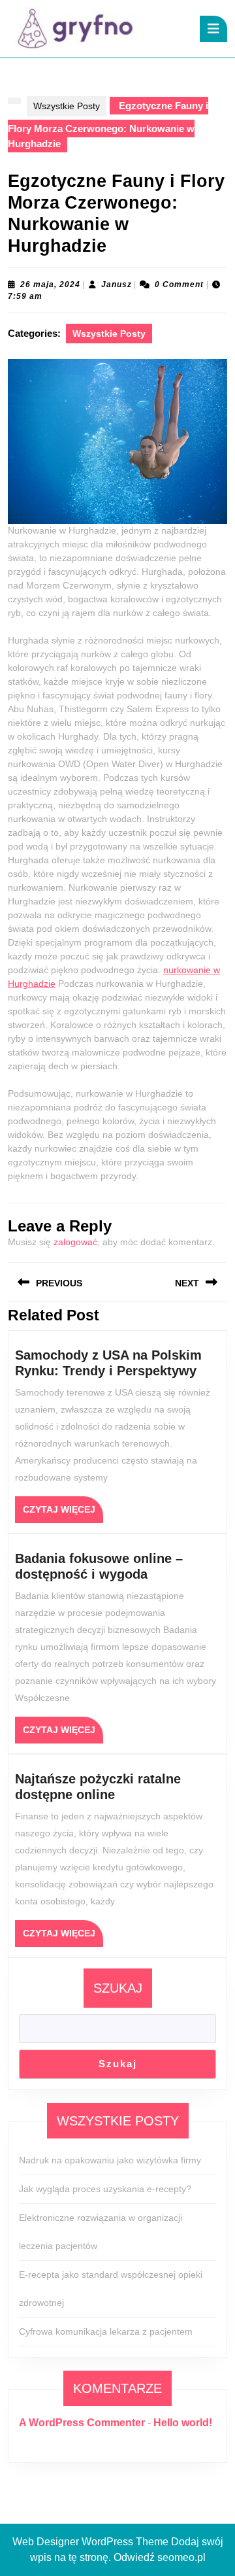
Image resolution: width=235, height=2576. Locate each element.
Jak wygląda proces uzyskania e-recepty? (105, 2189)
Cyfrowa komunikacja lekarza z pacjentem (106, 2331)
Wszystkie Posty (67, 106)
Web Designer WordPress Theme (90, 2542)
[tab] (213, 29)
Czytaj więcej (63, 1513)
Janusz (117, 284)
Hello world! (183, 2423)
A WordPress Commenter (82, 2423)
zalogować (75, 1242)
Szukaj (118, 1988)
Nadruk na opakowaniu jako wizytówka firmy (110, 2160)
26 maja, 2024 (50, 284)
